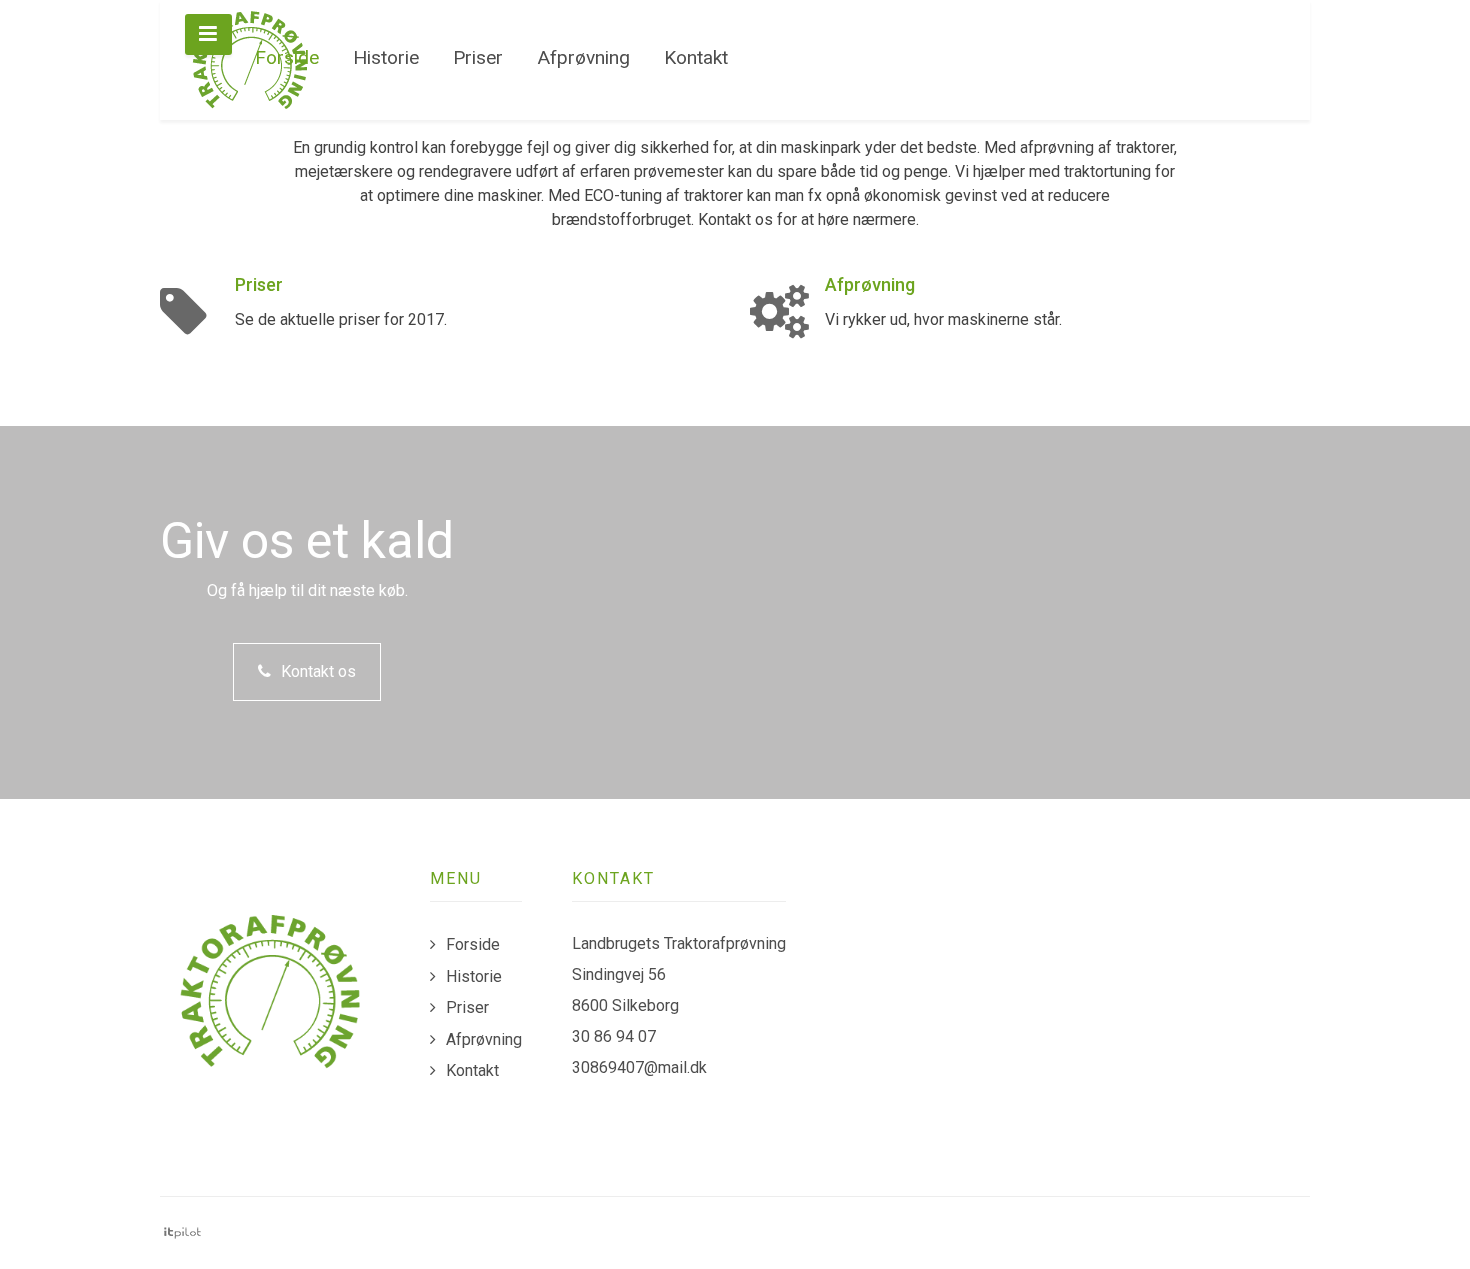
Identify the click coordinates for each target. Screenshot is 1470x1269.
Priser (259, 284)
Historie (474, 976)
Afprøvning (870, 284)
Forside (473, 944)
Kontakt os (318, 671)
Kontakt (472, 1070)
